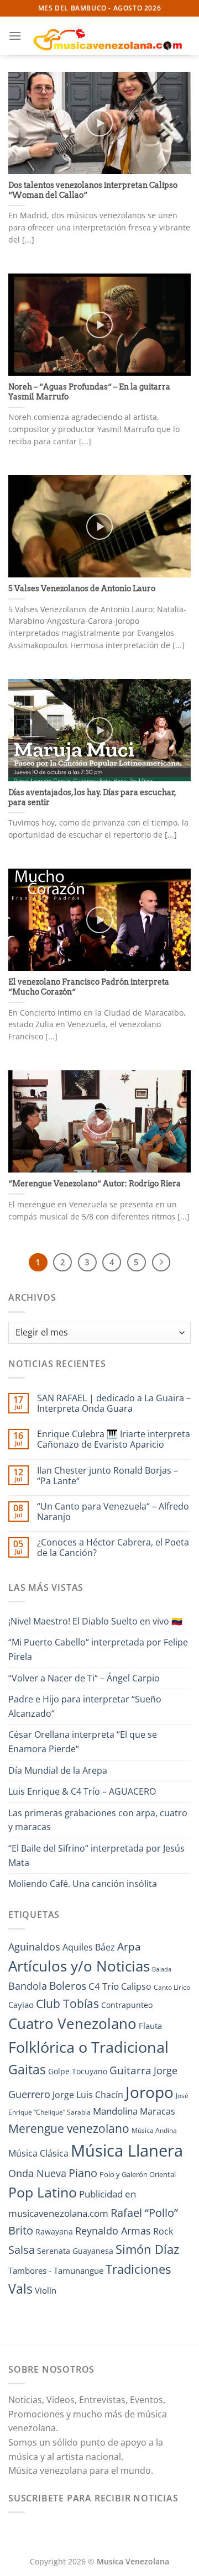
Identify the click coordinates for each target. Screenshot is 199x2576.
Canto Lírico (172, 1987)
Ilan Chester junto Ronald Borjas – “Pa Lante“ (108, 1476)
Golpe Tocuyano (78, 2071)
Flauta (150, 2026)
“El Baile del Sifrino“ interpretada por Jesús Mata (96, 1855)
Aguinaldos (34, 1947)
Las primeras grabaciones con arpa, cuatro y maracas (98, 1820)
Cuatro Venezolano (72, 2024)
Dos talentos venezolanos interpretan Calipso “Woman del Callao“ (93, 190)
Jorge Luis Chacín (88, 2095)
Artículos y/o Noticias (79, 1966)
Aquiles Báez (89, 1947)
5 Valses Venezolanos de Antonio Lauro (82, 588)
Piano (83, 2173)
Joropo (150, 2092)
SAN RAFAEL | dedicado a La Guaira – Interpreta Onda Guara (114, 1403)
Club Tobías (67, 2004)
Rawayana (54, 2231)
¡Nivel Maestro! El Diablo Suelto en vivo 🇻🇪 (95, 1621)
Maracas (158, 2111)
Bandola (28, 1986)
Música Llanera (127, 2151)
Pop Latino (43, 2192)
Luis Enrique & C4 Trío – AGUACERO (82, 1791)
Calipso (136, 1986)
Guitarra (130, 2070)
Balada (162, 1969)
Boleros (68, 1986)
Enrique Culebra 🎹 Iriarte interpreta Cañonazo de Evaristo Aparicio (114, 1439)
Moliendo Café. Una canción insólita (83, 1884)
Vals (20, 2289)
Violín (46, 2290)
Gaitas (27, 2069)
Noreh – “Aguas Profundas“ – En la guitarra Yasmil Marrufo (89, 392)
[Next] (161, 1263)
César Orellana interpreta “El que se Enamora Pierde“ (83, 1742)
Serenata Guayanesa (75, 2251)
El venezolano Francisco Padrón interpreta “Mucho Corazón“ (89, 987)
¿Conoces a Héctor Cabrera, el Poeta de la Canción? (113, 1548)
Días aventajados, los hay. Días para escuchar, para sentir (92, 797)
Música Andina (154, 2130)
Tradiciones (138, 2269)
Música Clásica (38, 2153)
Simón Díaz (147, 2249)
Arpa (129, 1946)
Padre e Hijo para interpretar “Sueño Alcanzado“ (85, 1706)
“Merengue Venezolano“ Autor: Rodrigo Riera (95, 1184)
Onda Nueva (37, 2173)
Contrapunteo (127, 2005)
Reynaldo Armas (113, 2231)
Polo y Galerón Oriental (138, 2174)
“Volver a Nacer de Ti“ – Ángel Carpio (84, 1678)
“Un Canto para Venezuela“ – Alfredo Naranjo (113, 1512)
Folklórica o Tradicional (88, 2047)
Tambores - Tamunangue (56, 2270)
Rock (163, 2231)
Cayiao (21, 2005)
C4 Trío (104, 1986)
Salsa (22, 2250)
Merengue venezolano (69, 2128)
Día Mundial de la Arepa (58, 1770)
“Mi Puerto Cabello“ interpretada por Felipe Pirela (98, 1649)
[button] (15, 36)
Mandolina (115, 2111)
